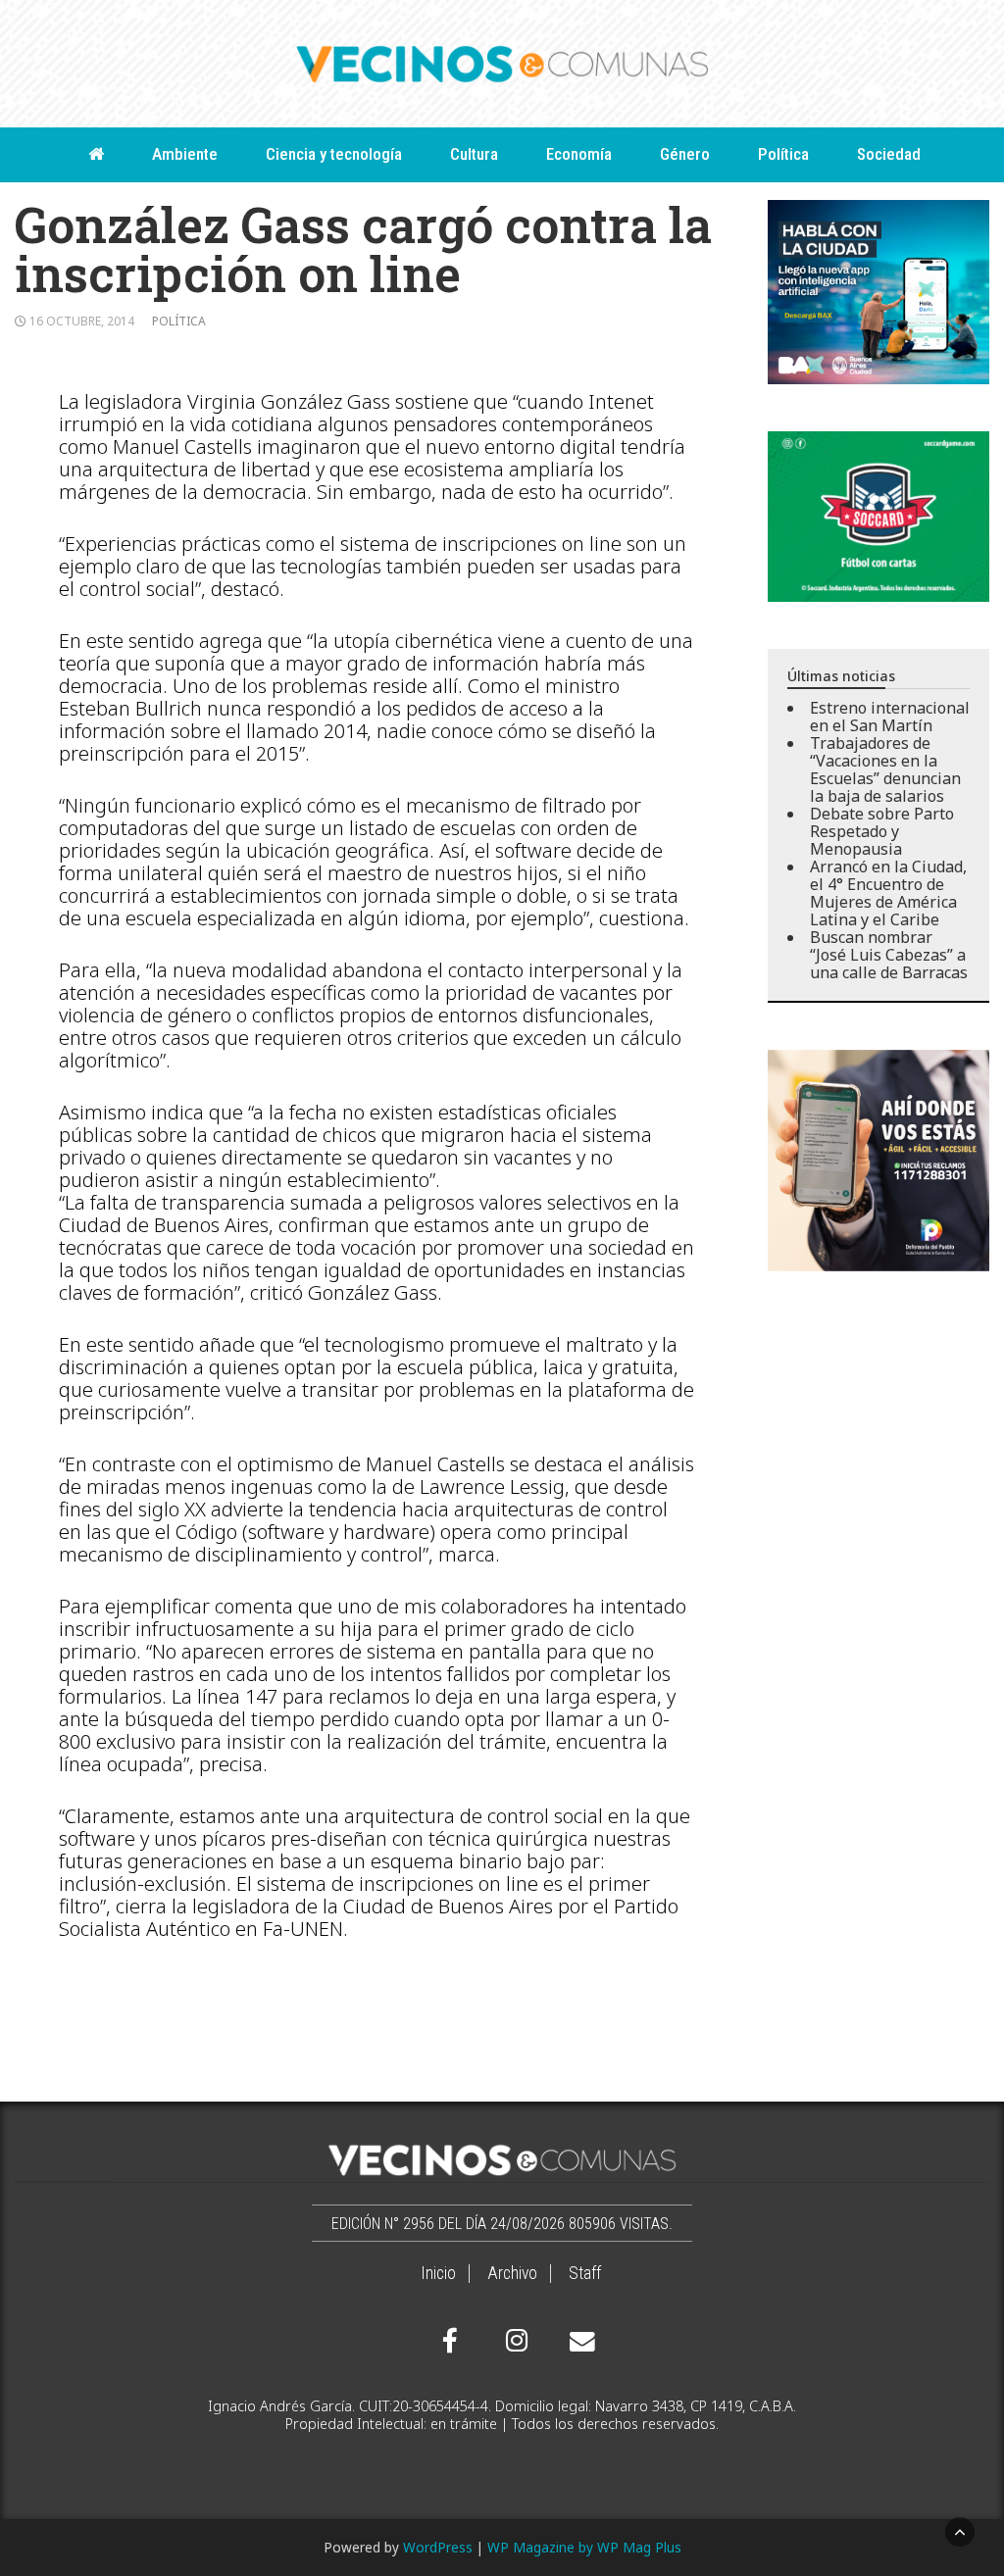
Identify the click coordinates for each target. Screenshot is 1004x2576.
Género (685, 154)
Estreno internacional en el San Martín (890, 717)
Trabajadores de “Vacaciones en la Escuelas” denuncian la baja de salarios (885, 769)
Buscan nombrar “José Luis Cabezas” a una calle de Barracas (889, 955)
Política (783, 154)
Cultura (474, 154)
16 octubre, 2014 (82, 321)
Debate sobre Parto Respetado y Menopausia (882, 831)
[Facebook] (450, 2341)
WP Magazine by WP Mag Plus (584, 2547)
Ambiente (185, 154)
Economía (579, 154)
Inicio (438, 2273)
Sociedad (889, 154)
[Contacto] (577, 2342)
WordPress (438, 2547)
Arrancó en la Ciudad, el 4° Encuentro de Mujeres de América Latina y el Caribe (888, 893)
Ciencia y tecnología (334, 154)
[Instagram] (514, 2341)
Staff (585, 2273)
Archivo (512, 2273)
